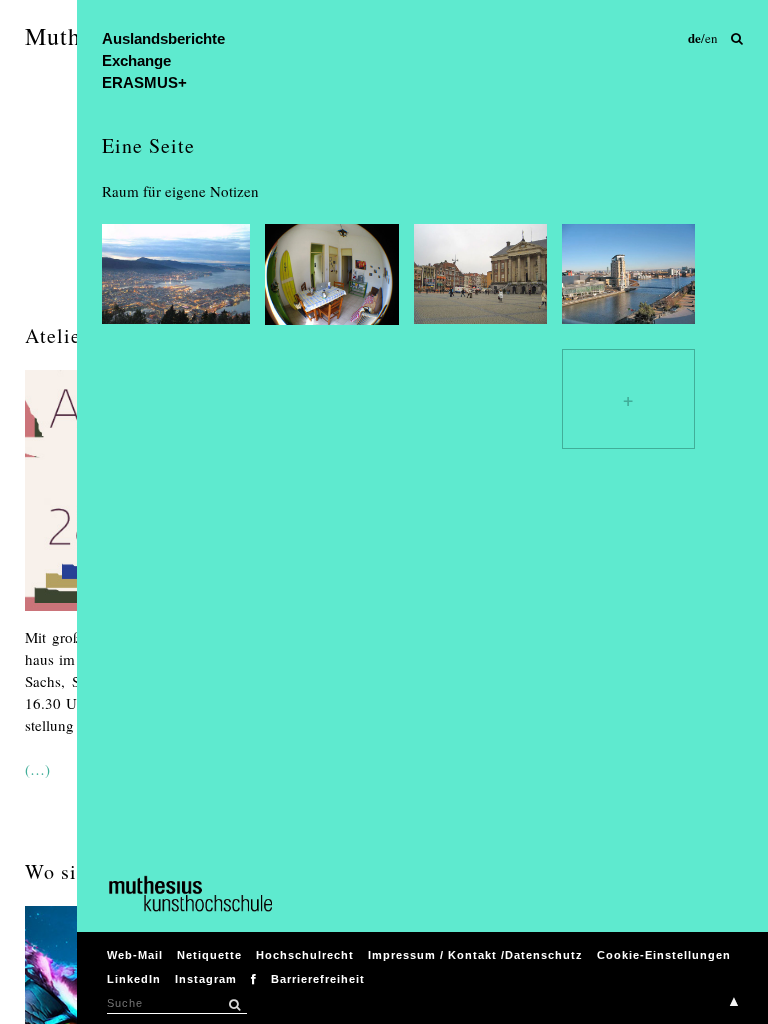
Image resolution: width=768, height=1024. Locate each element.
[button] (235, 1005)
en (711, 38)
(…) (37, 769)
